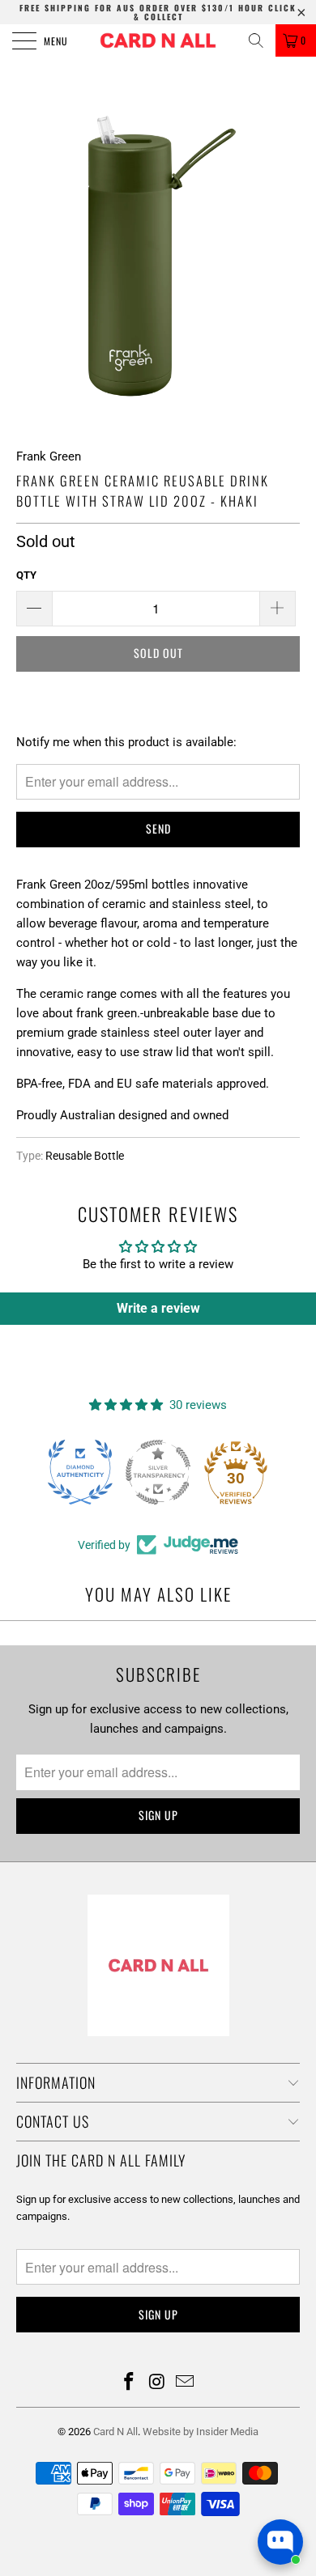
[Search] (256, 40)
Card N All (115, 2432)
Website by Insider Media (201, 2432)
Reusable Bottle (85, 1156)
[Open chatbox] (280, 2542)
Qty (26, 575)
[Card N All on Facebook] (129, 2383)
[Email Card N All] (186, 2383)
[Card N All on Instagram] (157, 2383)
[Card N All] (158, 40)
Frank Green (49, 456)
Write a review (158, 1308)
